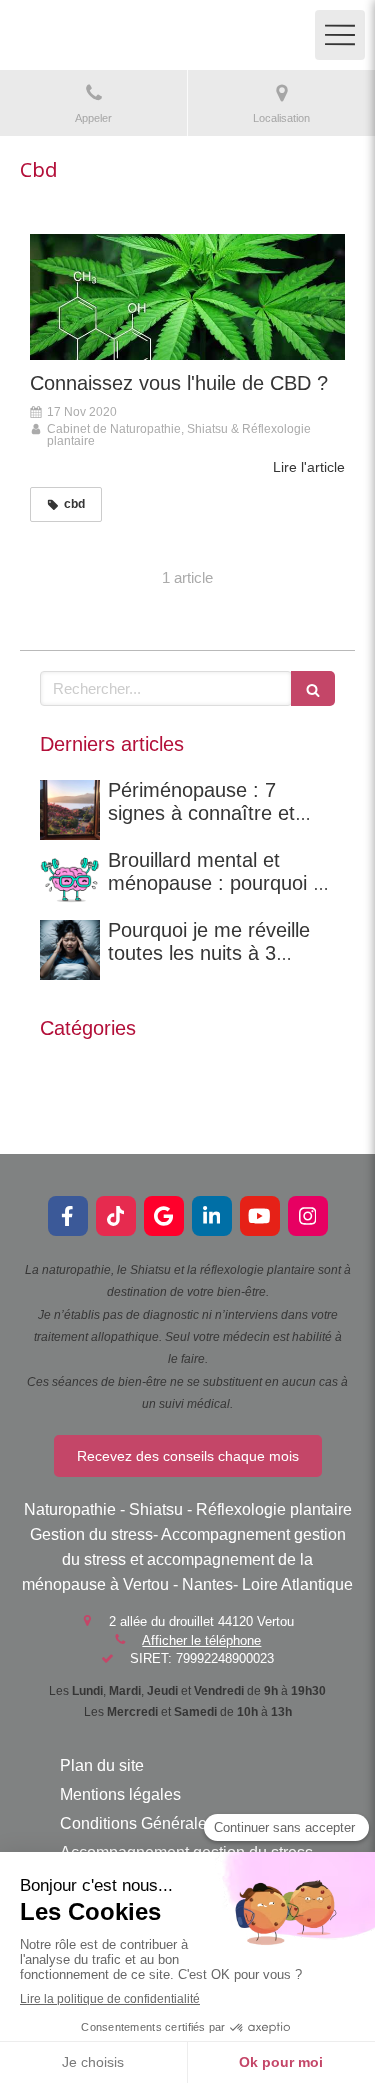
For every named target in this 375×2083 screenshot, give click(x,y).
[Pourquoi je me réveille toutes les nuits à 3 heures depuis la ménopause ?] (70, 950)
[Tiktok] (116, 1216)
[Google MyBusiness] (164, 1216)
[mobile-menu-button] (340, 35)
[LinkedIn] (212, 1216)
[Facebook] (68, 1216)
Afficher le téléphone (201, 1640)
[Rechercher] (313, 688)
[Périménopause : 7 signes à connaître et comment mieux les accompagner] (70, 810)
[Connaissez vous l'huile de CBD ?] (187, 297)
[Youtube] (260, 1216)
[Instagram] (308, 1216)
